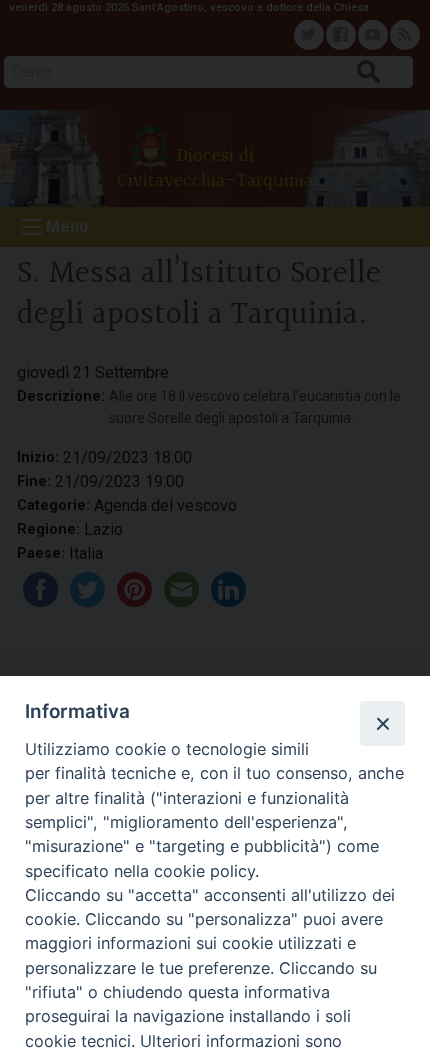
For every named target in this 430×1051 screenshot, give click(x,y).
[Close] (382, 723)
